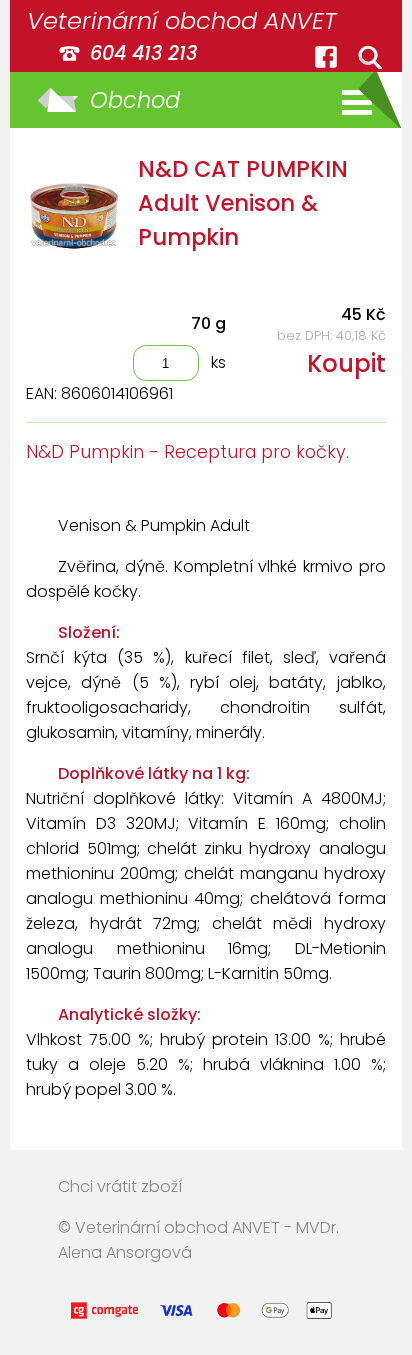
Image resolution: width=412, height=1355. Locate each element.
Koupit (346, 363)
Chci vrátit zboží (120, 1186)
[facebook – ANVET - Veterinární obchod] (326, 57)
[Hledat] (370, 57)
